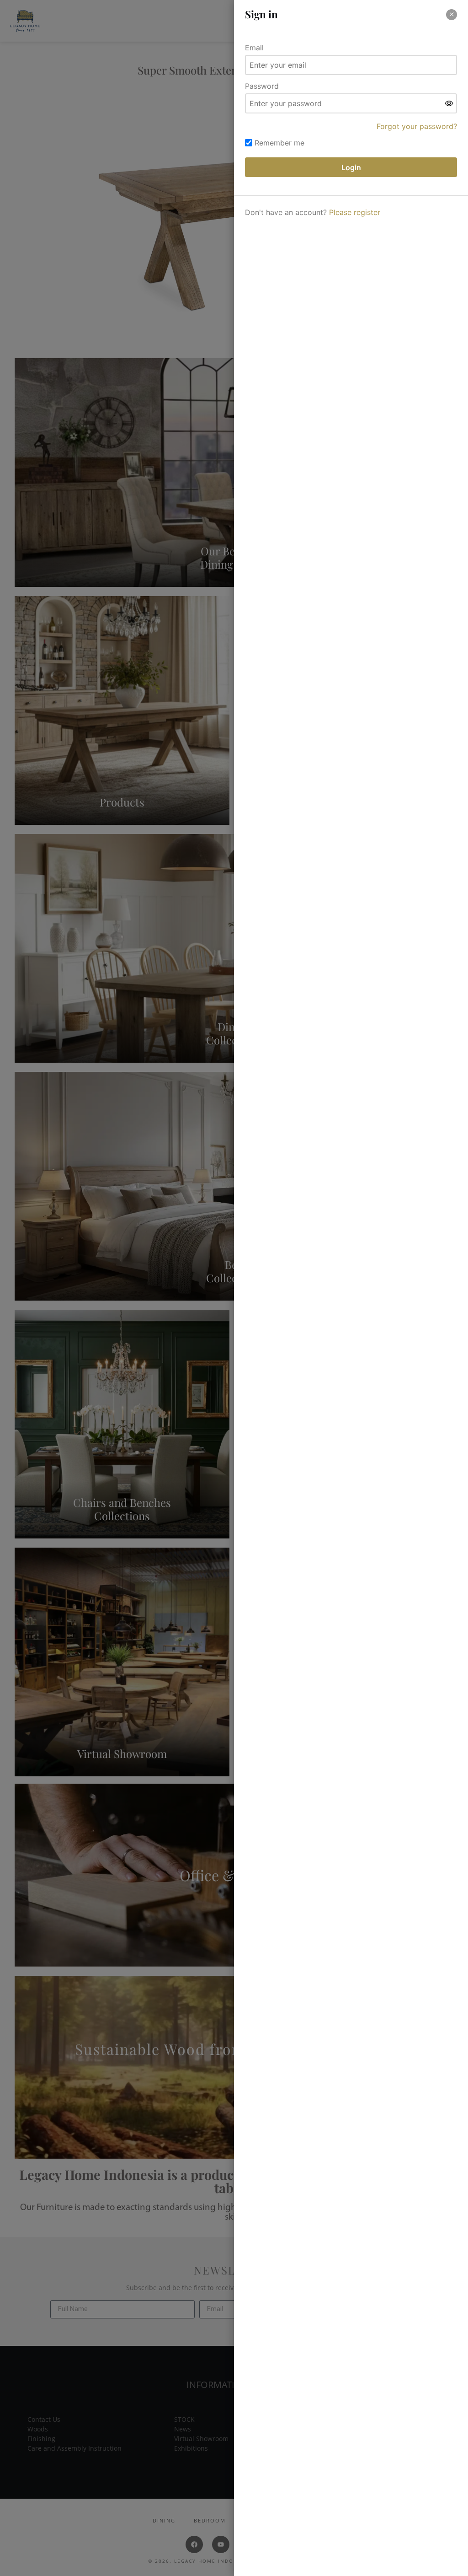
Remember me (279, 143)
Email (254, 48)
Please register (355, 212)
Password (262, 86)
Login (351, 167)
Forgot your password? (417, 126)
